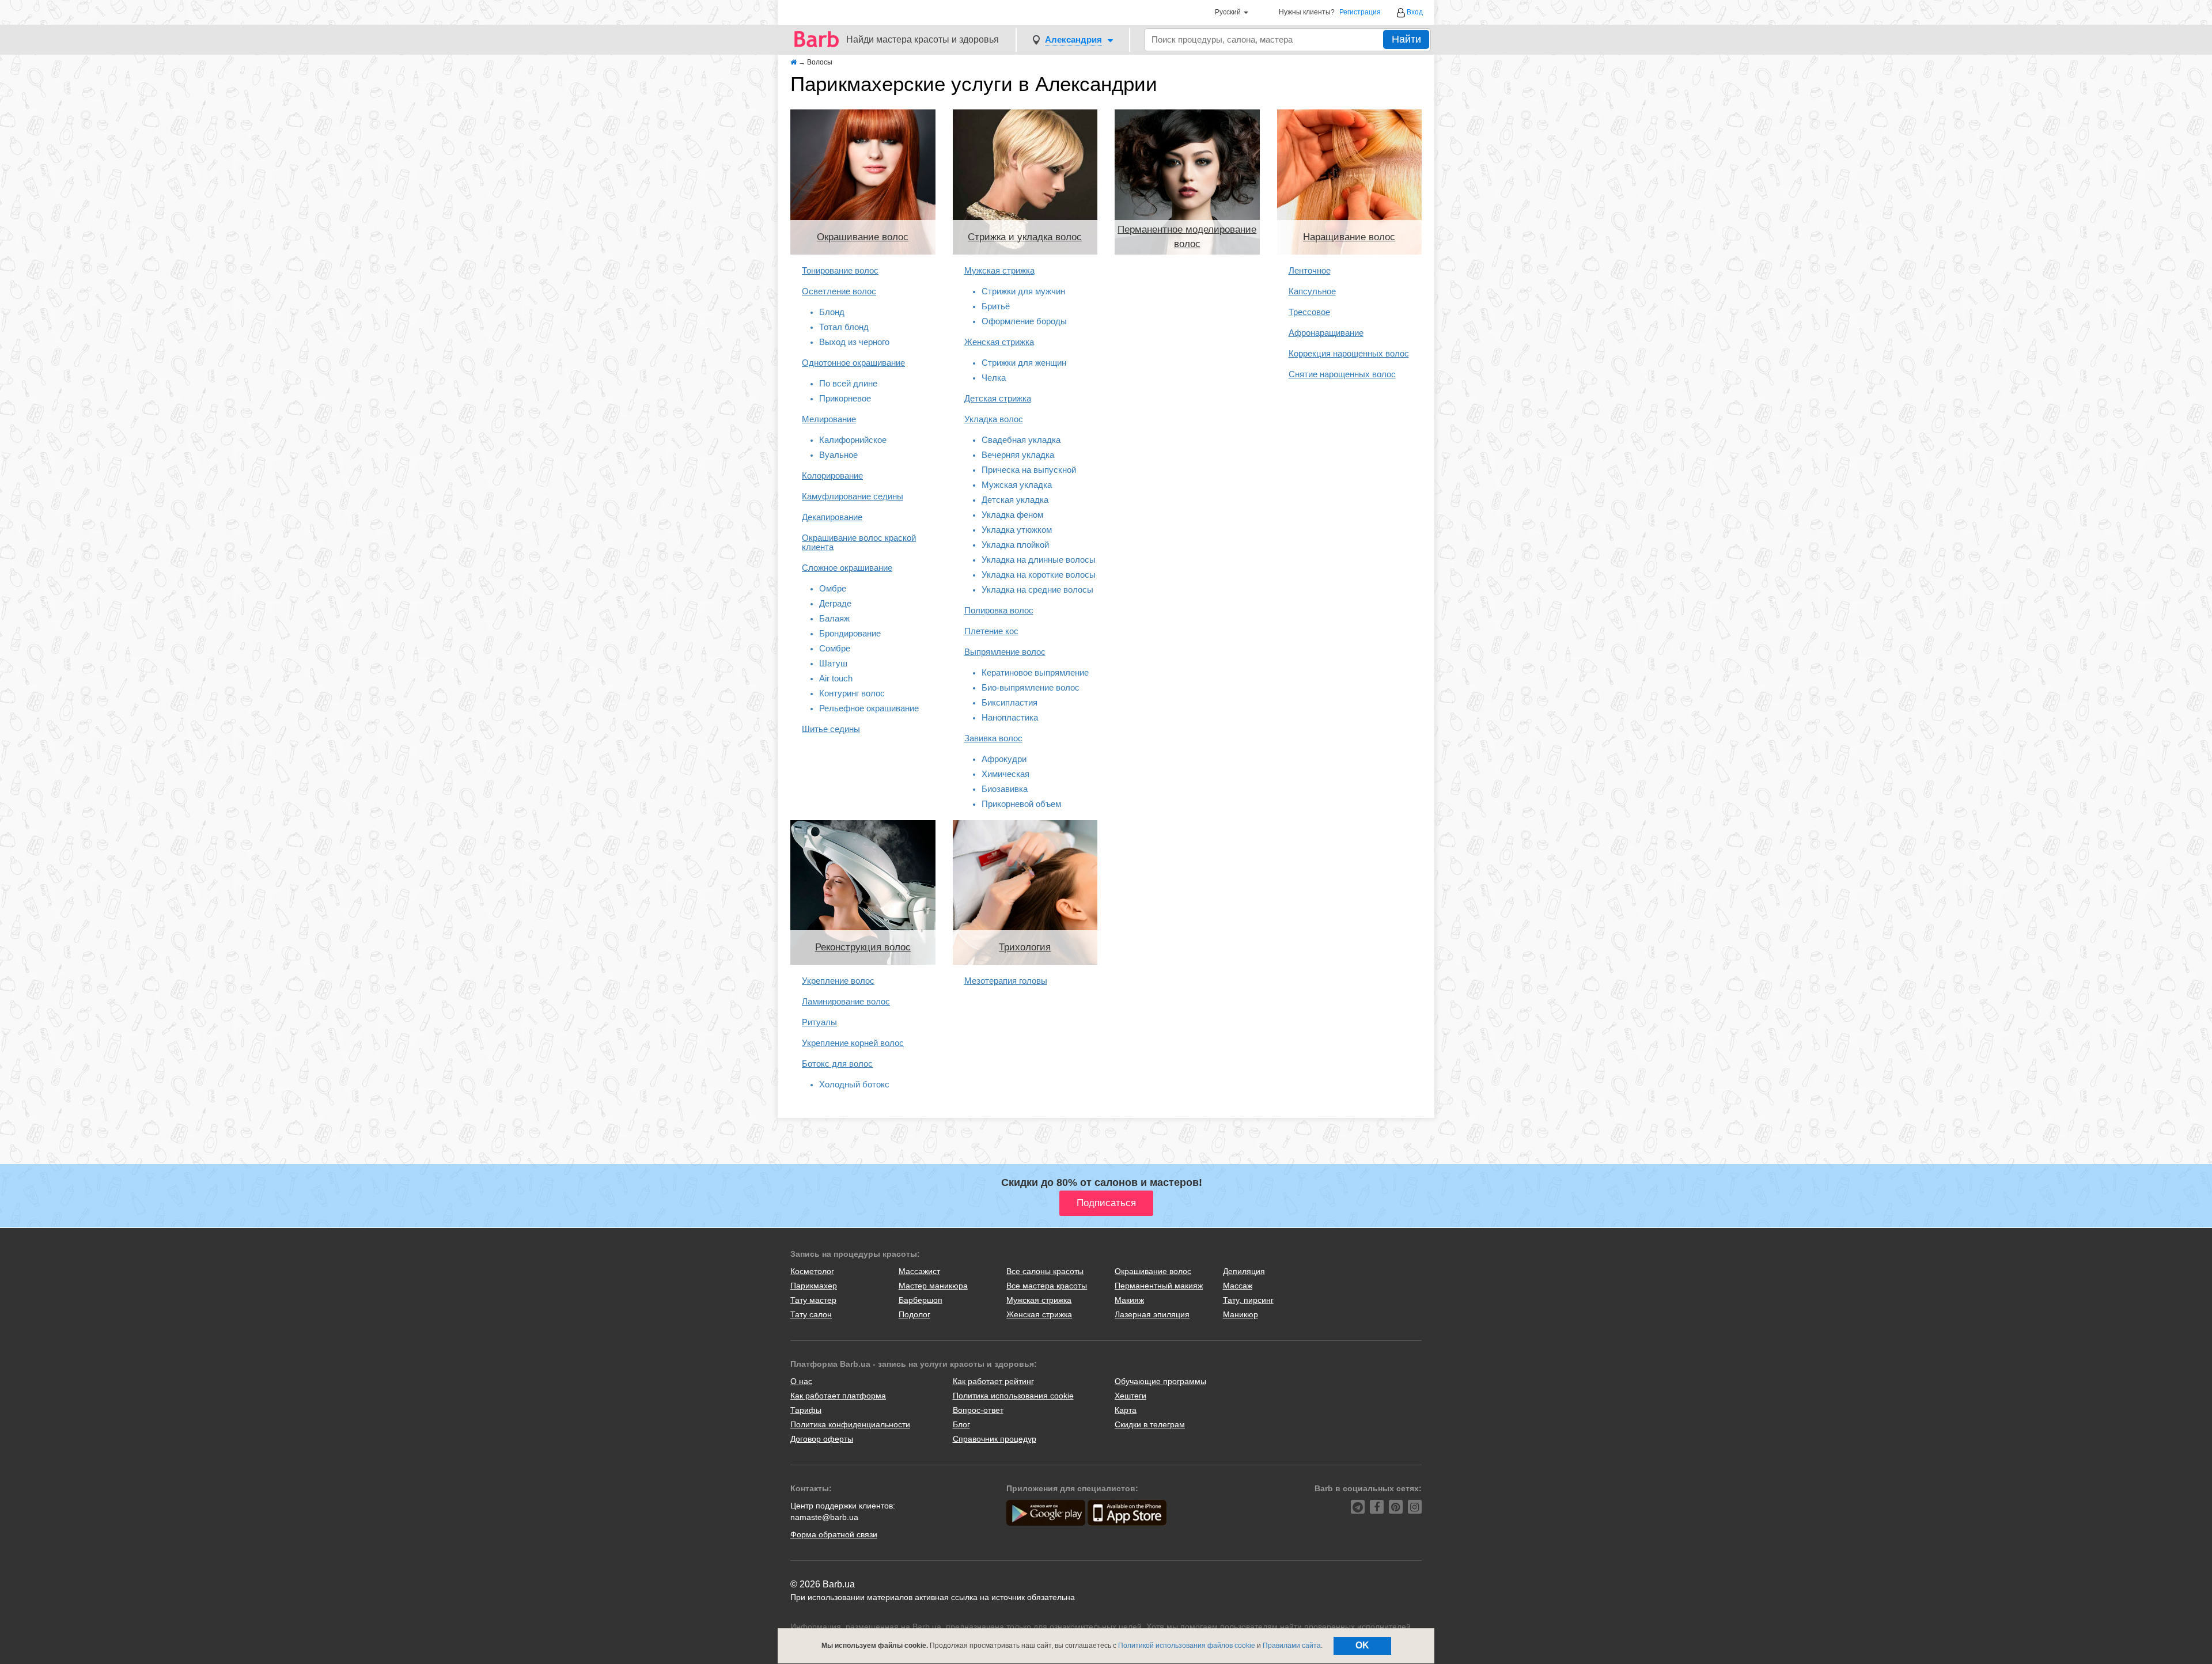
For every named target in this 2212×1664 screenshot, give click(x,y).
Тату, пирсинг (1248, 1300)
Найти (1406, 39)
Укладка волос (994, 419)
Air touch (836, 678)
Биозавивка (1005, 789)
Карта (1126, 1410)
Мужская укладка (1017, 485)
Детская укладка (1015, 500)
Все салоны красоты (1045, 1271)
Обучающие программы (1160, 1381)
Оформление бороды (1024, 321)
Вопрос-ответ (978, 1410)
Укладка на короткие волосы (1039, 575)
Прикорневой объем (1021, 804)
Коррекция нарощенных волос (1349, 353)
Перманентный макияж (1159, 1286)
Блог (961, 1424)
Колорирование (832, 475)
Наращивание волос (1349, 237)
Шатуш (833, 663)
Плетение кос (991, 631)
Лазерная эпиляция (1152, 1314)
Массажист (919, 1271)
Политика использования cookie (1013, 1396)
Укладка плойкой (1015, 545)
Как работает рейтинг (993, 1381)
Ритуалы (819, 1022)
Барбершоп (921, 1300)
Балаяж (834, 618)
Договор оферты (822, 1439)
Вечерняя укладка (1018, 455)
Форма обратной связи (834, 1534)
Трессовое (1309, 312)
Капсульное (1312, 291)
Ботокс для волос (837, 1064)
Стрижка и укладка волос (1025, 237)
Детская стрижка (998, 398)
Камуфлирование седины (853, 496)
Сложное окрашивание (847, 568)
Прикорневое (845, 398)
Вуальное (838, 455)
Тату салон (811, 1314)
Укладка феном (1012, 515)
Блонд (832, 312)
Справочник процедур (995, 1439)
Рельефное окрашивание (869, 708)
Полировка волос (999, 610)
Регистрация (1360, 12)
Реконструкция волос (863, 947)
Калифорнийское (853, 440)
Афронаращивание (1326, 333)
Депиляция (1244, 1271)
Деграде (835, 603)
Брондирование (850, 633)
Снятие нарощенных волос (1342, 374)
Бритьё (996, 306)
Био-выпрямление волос (1031, 687)
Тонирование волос (840, 270)
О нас (801, 1381)
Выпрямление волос (1005, 652)
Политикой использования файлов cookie (1187, 1646)
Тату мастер (813, 1300)
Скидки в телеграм (1150, 1424)
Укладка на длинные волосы (1039, 560)
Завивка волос (993, 738)
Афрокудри (1004, 759)
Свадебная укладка (1021, 440)
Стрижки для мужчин (1023, 291)
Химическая (1005, 774)
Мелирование (829, 419)
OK (1362, 1645)
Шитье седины (831, 729)
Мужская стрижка (999, 270)
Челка (994, 378)
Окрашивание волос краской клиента (859, 542)
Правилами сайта (1292, 1646)
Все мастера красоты (1047, 1286)
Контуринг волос (852, 693)
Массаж (1238, 1286)
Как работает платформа (838, 1396)
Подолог (914, 1314)
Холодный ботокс (854, 1084)
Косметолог (812, 1271)
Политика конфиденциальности (850, 1424)
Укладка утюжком (1017, 530)
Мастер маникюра (933, 1286)
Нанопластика (1010, 717)
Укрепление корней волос (853, 1043)
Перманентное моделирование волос (1187, 236)
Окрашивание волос (863, 237)
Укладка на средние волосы (1037, 590)
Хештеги (1130, 1396)
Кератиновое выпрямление (1035, 672)
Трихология (1025, 947)
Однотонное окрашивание (853, 363)
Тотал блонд (844, 327)
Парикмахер (814, 1286)
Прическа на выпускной (1029, 470)
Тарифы (806, 1410)
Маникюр (1241, 1314)
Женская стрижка (999, 342)
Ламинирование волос (846, 1001)
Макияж (1129, 1300)
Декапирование (832, 517)
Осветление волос (839, 291)
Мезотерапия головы (1006, 981)
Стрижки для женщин (1024, 363)
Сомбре (835, 648)
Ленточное (1310, 270)
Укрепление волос (838, 981)
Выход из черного (854, 342)
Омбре (833, 588)
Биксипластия (1010, 702)
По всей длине (848, 383)
